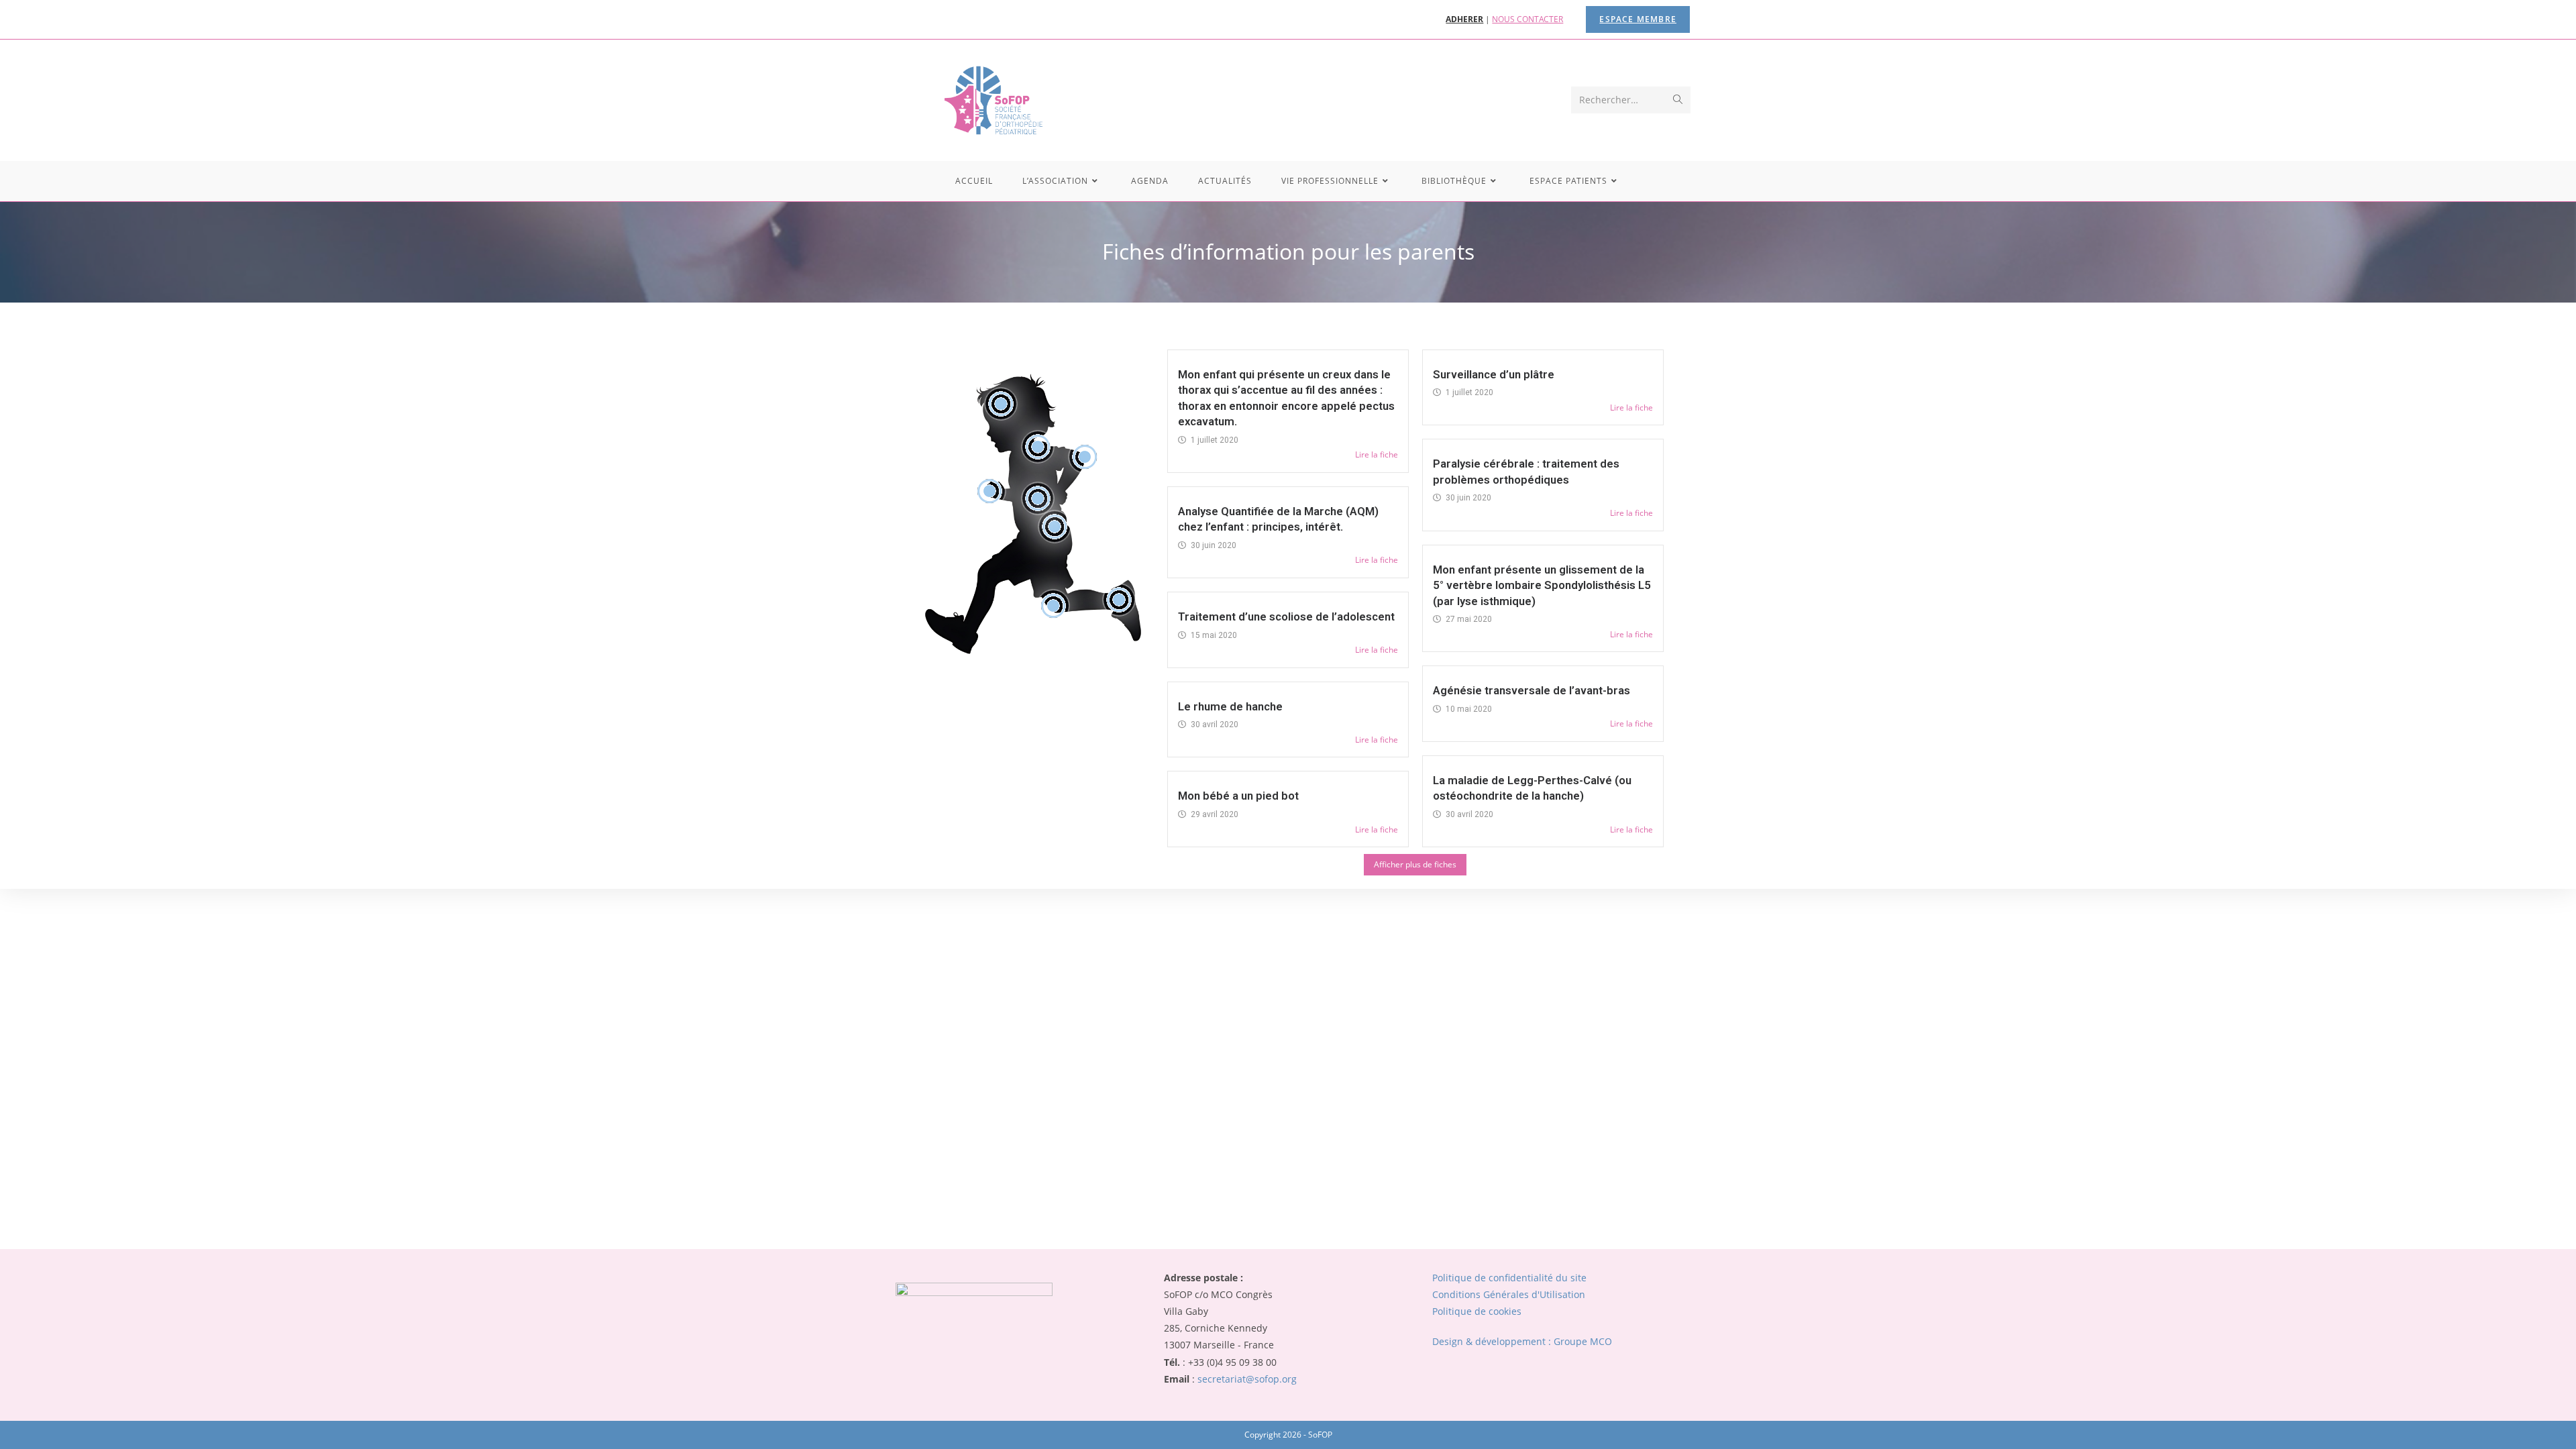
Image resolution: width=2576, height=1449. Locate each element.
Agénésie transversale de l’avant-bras (1532, 690)
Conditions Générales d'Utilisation (1509, 1294)
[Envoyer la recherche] (1678, 100)
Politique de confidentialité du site (1509, 1278)
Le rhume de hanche (1230, 706)
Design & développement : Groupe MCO (1522, 1341)
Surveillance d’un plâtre (1494, 374)
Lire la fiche (1377, 454)
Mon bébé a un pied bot (1238, 796)
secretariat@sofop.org (1247, 1379)
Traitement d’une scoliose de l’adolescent (1286, 616)
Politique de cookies (1477, 1311)
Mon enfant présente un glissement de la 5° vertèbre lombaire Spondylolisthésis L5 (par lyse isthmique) (1542, 585)
